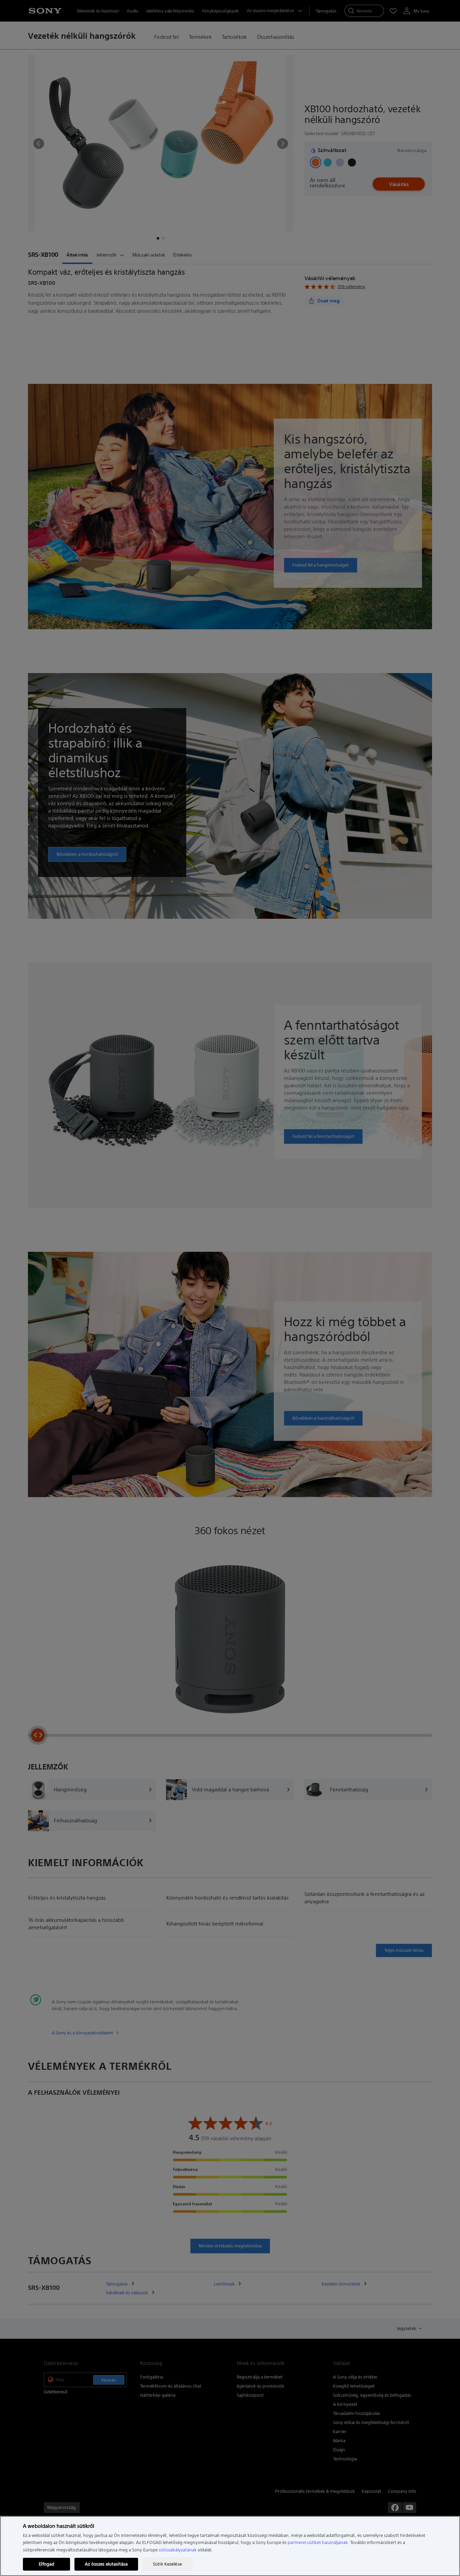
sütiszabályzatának (178, 2550)
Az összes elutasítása (106, 2564)
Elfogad (46, 2564)
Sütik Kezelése (167, 2564)
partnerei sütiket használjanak (318, 2542)
